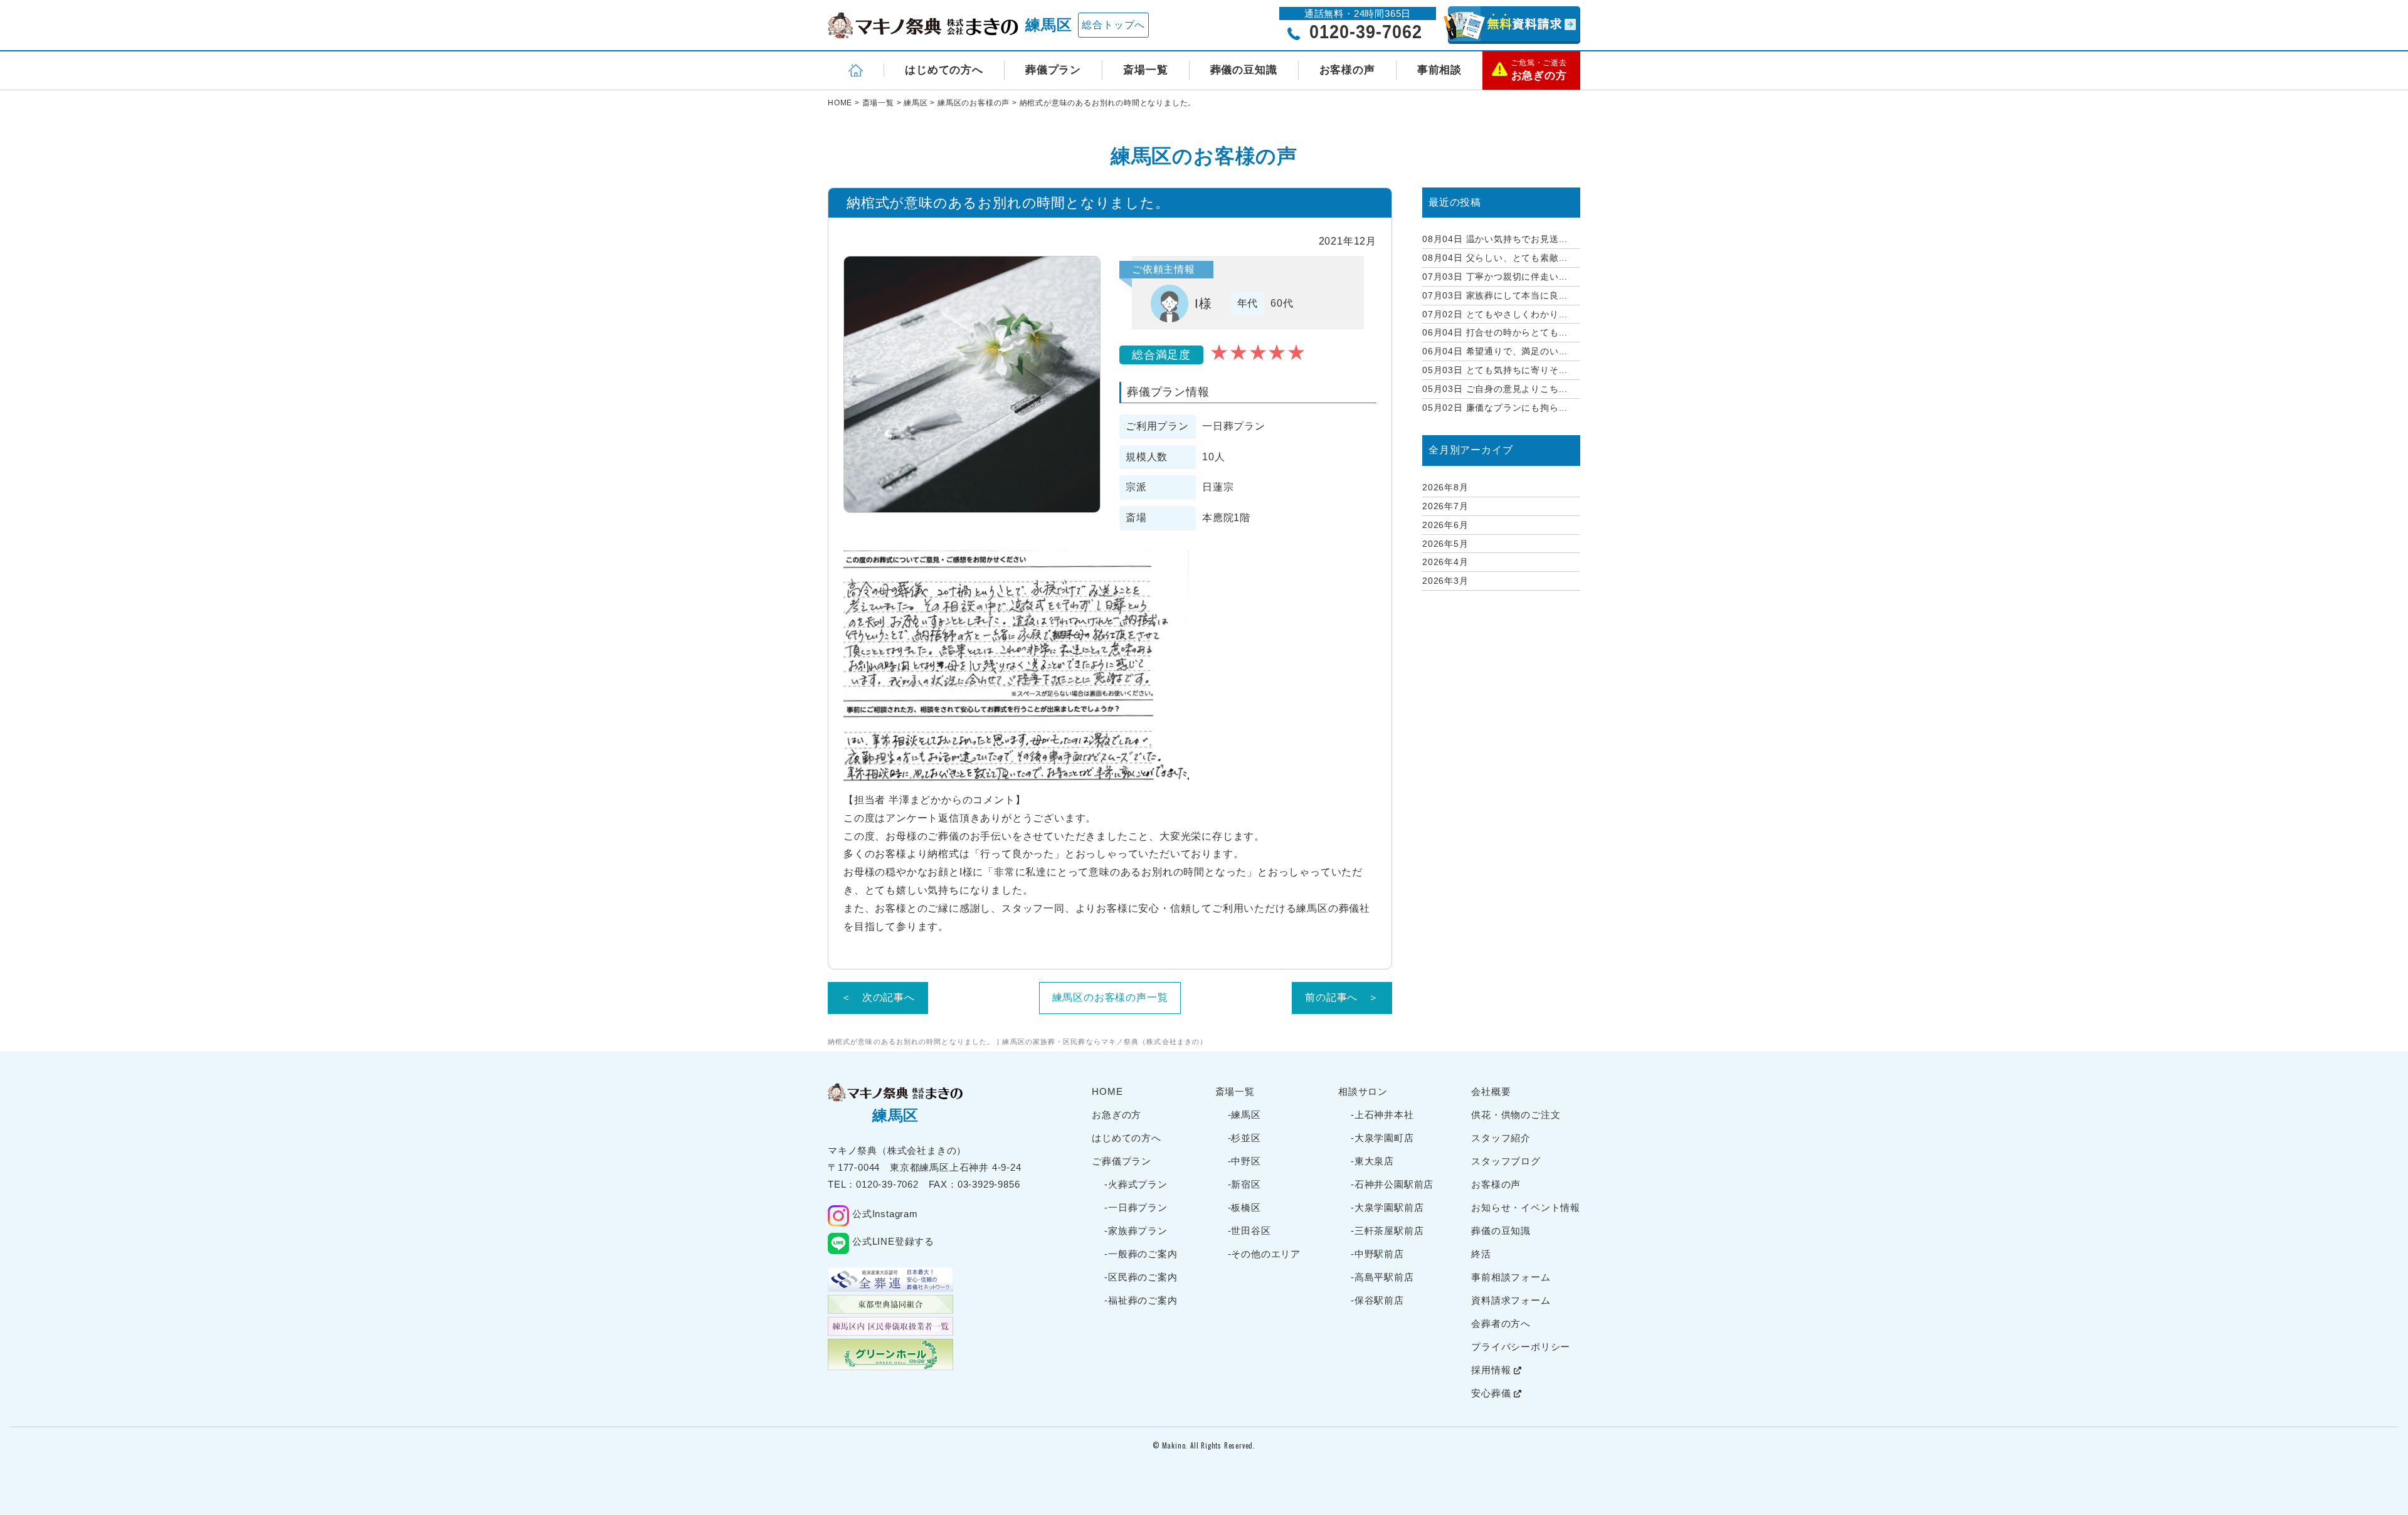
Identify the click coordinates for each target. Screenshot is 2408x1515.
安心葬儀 (1492, 1393)
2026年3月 (1445, 581)
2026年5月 (1445, 544)
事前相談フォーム (1511, 1277)
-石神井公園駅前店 (1392, 1184)
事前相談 (1439, 70)
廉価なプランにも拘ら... (1495, 408)
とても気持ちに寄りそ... (1495, 370)
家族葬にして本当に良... (1495, 295)
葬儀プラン (1053, 70)
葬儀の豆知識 (1244, 70)
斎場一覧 (1145, 70)
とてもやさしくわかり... (1495, 314)
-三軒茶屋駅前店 (1387, 1231)
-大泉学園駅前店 (1387, 1207)
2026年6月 (1445, 525)
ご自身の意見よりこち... (1495, 389)
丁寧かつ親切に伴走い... (1495, 277)
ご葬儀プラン (1122, 1161)
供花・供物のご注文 (1516, 1115)
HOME (1107, 1091)
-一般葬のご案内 (1141, 1254)
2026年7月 (1445, 506)
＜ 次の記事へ (878, 997)
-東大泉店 (1372, 1161)
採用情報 (1492, 1370)
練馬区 (1048, 25)
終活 (1481, 1254)
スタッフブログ (1506, 1161)
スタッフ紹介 (1501, 1138)
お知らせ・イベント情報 (1526, 1207)
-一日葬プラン (1136, 1207)
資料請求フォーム (1511, 1300)
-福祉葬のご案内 (1141, 1300)
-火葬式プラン (1136, 1184)
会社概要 (1491, 1091)
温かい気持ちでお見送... (1495, 239)
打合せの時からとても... (1495, 332)
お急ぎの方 (1117, 1115)
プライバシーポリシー (1521, 1347)
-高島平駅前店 (1382, 1277)
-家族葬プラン (1136, 1231)
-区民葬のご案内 (1141, 1277)
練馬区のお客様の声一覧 (1110, 997)
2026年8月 (1445, 487)
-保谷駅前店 (1377, 1300)
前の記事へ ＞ (1342, 997)
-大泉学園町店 (1382, 1138)
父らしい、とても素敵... (1495, 258)
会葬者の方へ (1501, 1323)
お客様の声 (1347, 70)
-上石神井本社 (1382, 1115)
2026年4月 (1445, 562)
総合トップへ (1113, 25)
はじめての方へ (944, 70)
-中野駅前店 (1377, 1254)
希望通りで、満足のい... (1495, 351)
